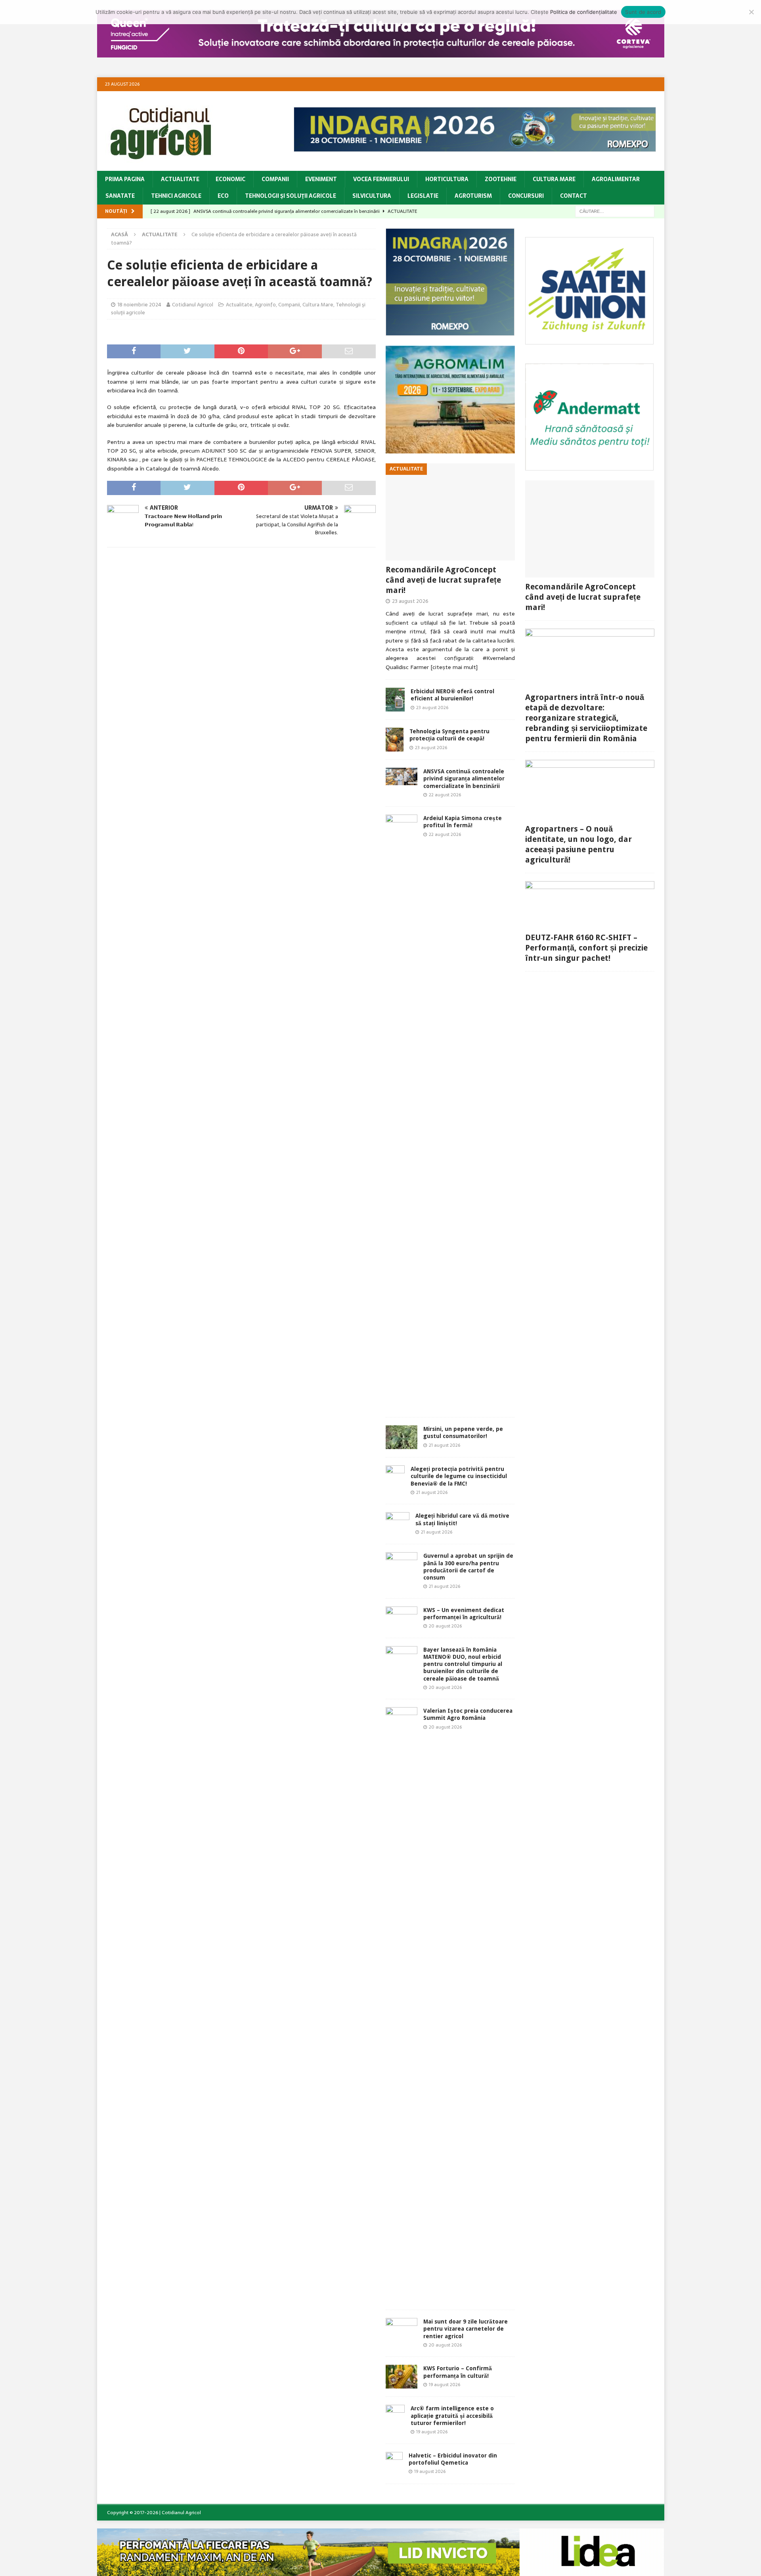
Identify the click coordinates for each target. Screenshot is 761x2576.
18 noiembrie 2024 (139, 305)
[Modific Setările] (751, 12)
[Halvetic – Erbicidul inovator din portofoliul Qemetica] (394, 2464)
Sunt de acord (643, 12)
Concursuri (526, 196)
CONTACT (574, 196)
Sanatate (120, 196)
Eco (223, 196)
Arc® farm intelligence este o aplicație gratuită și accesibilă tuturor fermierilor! (452, 2415)
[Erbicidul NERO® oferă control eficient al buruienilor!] (395, 700)
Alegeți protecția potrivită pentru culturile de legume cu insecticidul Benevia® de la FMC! (459, 1476)
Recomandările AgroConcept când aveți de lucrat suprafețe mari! (443, 580)
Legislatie (423, 196)
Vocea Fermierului (381, 179)
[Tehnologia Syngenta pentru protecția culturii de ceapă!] (395, 740)
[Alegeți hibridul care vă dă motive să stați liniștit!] (398, 1524)
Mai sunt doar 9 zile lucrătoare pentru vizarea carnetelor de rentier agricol (466, 2329)
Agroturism (473, 196)
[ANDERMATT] (590, 466)
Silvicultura (372, 196)
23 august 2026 (410, 601)
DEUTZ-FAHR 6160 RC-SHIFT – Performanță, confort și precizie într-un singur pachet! (586, 948)
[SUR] (590, 340)
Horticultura (447, 179)
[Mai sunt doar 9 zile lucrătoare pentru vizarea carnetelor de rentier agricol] (402, 2328)
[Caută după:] (615, 211)
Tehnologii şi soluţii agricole (291, 196)
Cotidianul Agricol (193, 305)
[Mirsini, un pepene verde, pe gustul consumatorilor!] (402, 1437)
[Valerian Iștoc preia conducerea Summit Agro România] (402, 2004)
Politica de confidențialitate (584, 12)
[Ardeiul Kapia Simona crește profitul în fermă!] (402, 1112)
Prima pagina (125, 179)
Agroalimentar (616, 179)
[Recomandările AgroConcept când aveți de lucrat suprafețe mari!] (450, 512)
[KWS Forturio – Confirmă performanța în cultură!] (402, 2377)
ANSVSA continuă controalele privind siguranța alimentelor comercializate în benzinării (464, 778)
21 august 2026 (445, 1445)
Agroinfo (265, 305)
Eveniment (321, 179)
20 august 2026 (445, 1626)
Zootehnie (501, 179)
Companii (275, 179)
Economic (230, 179)
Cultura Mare (554, 179)
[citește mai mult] (454, 667)
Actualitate (180, 179)
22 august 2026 (445, 795)
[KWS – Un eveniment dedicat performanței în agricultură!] (402, 1618)
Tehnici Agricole (176, 196)
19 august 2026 (445, 2385)
